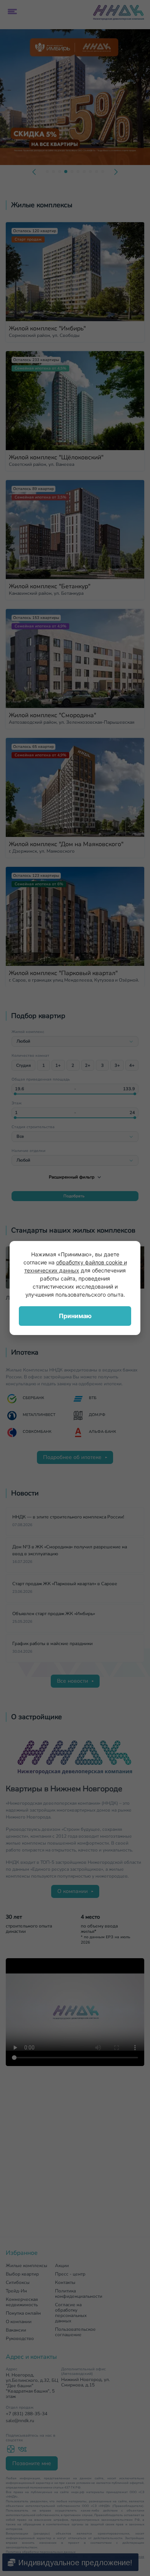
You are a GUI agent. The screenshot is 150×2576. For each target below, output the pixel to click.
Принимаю (75, 1316)
